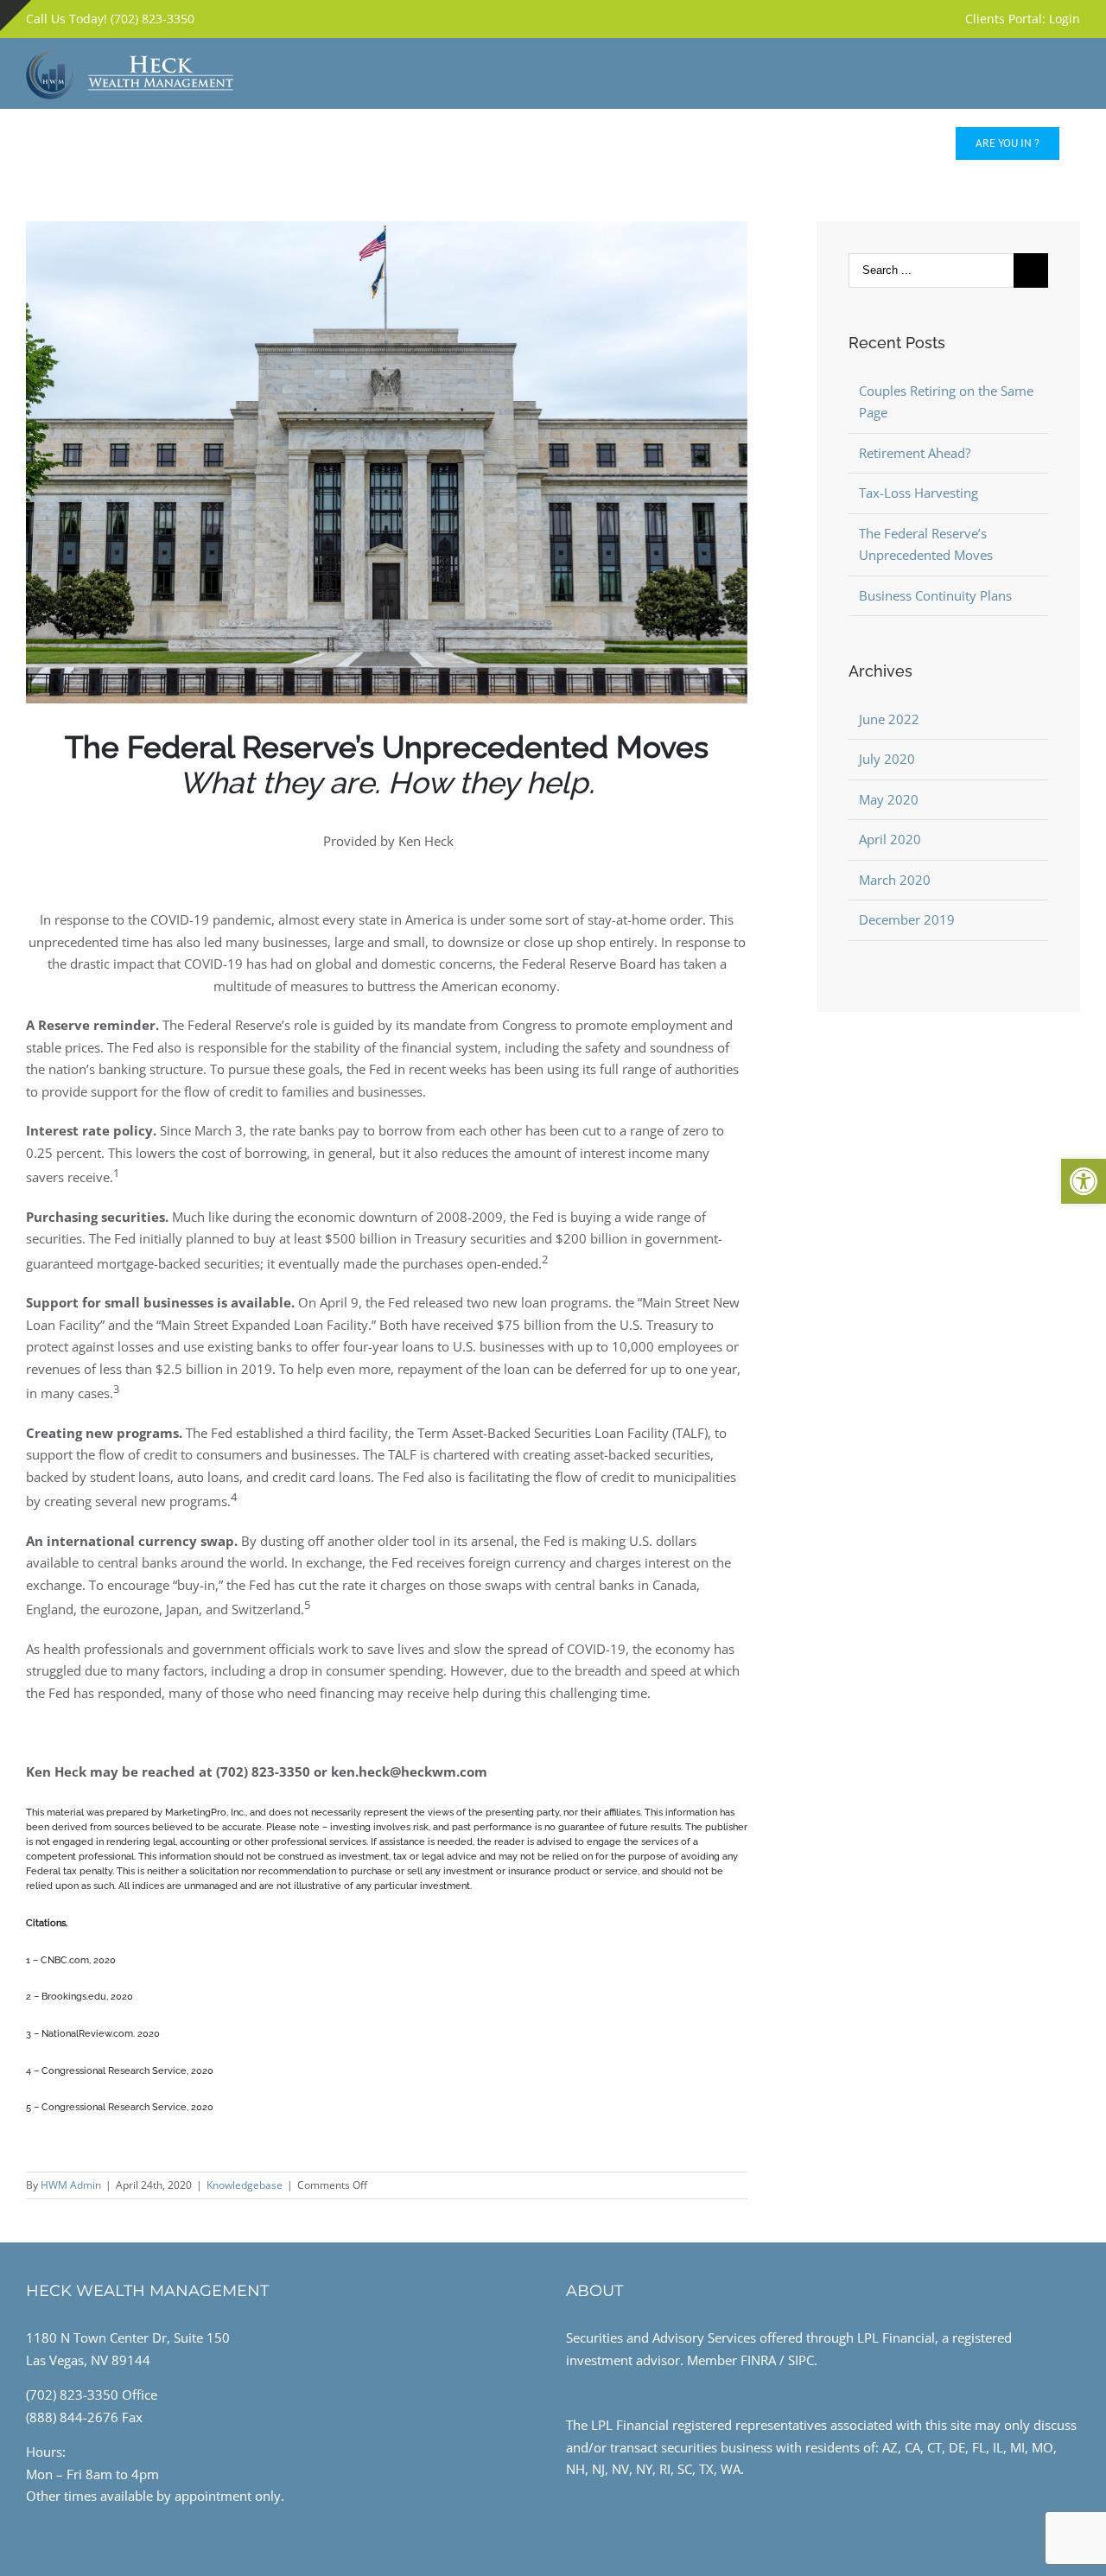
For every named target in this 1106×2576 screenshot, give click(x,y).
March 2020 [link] (895, 880)
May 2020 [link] (889, 799)
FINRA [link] (758, 2360)
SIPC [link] (801, 2360)
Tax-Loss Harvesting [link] (918, 493)
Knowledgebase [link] (245, 2185)
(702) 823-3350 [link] (72, 2395)
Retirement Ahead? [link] (915, 453)
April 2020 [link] (890, 839)
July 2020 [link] (887, 759)
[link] (1084, 1181)
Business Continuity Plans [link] (935, 595)
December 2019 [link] (907, 919)
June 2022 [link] (889, 719)
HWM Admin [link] (71, 2185)
